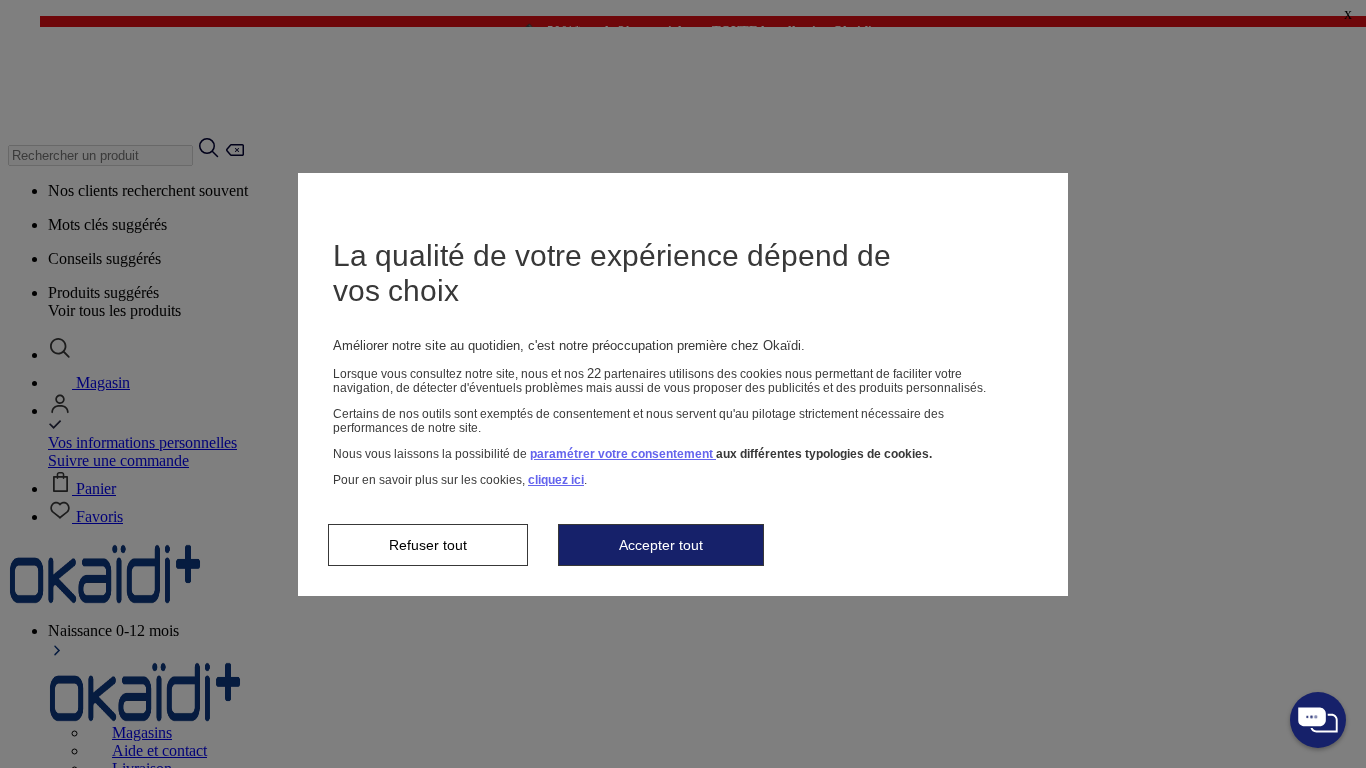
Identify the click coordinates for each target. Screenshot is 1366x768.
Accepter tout (661, 545)
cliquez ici (556, 480)
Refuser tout (428, 545)
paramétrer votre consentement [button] (623, 454)
